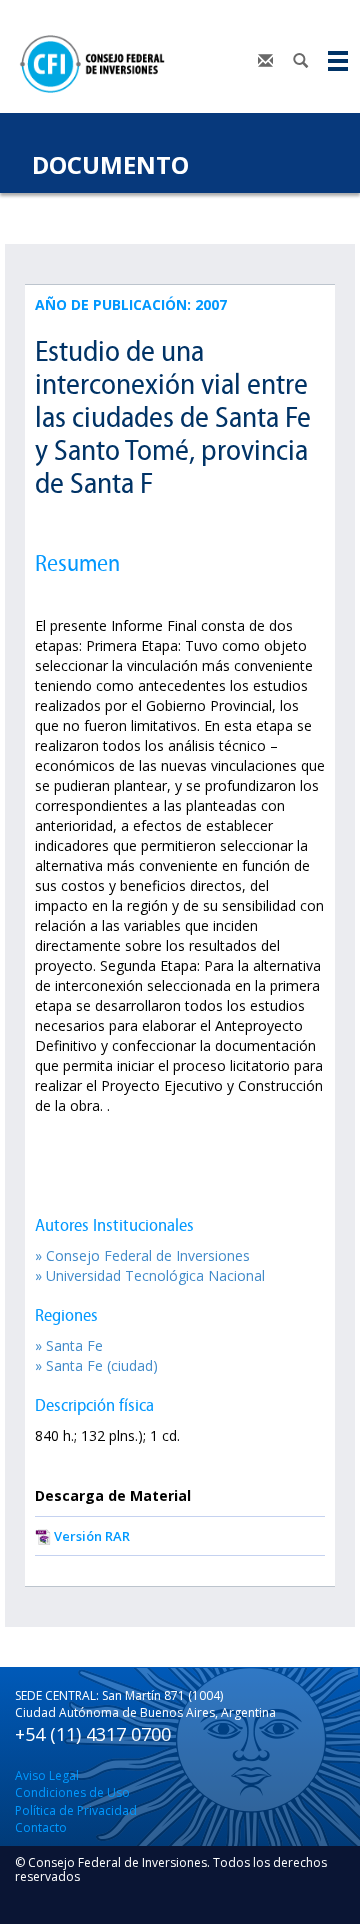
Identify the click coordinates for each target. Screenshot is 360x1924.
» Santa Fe (69, 1345)
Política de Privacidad (76, 1810)
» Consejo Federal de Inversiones (142, 1255)
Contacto (41, 1827)
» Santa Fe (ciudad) (96, 1365)
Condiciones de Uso (72, 1792)
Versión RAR (92, 1536)
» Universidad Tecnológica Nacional (150, 1275)
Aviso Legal (47, 1775)
